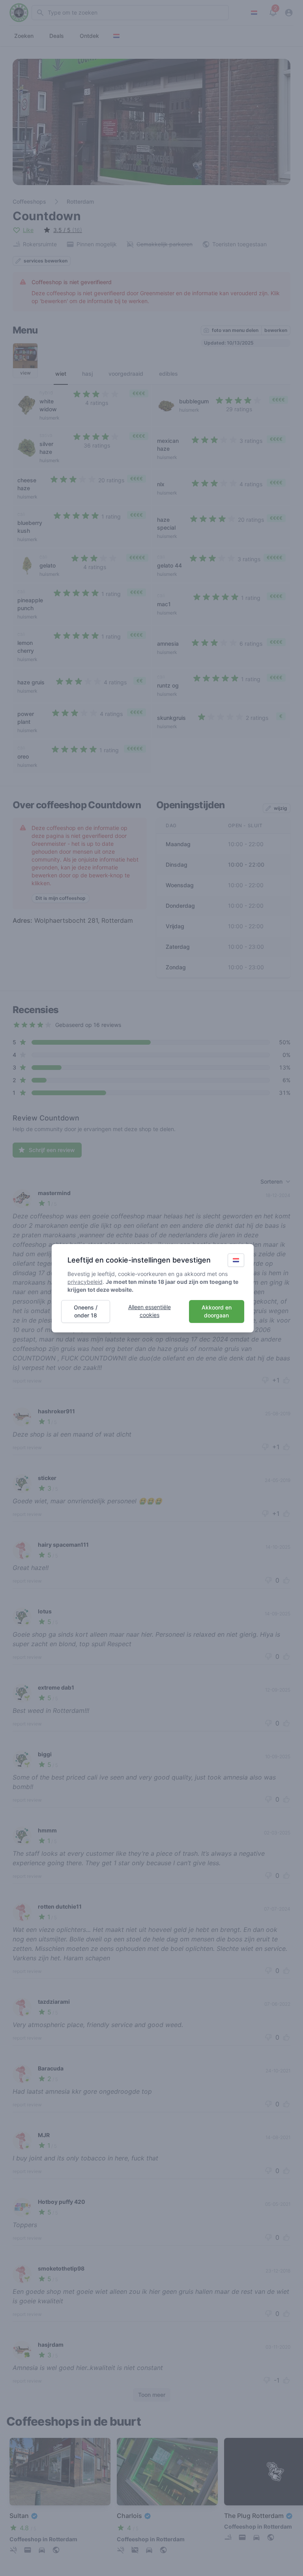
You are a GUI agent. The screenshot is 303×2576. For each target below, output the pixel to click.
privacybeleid (85, 1282)
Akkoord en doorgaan (217, 1311)
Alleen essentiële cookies (150, 1311)
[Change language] (236, 1260)
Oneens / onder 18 (86, 1311)
